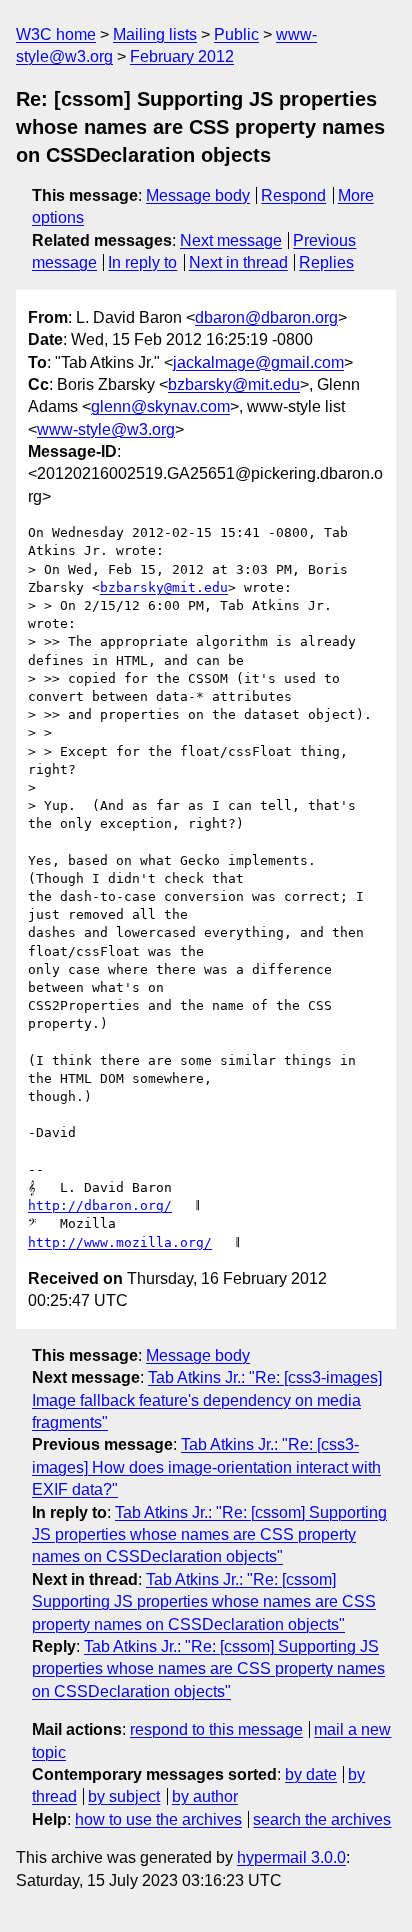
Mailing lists (155, 34)
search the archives (322, 1819)
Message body (198, 195)
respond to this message (216, 1729)
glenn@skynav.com (160, 406)
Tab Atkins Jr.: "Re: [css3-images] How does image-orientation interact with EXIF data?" (206, 1467)
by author (205, 1796)
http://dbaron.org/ (100, 1205)
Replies (326, 262)
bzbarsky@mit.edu (234, 384)
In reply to (142, 262)
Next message (231, 240)
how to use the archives (158, 1819)
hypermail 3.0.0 (291, 1857)
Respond (293, 195)
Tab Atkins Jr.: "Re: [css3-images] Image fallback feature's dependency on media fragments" (207, 1400)
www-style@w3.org (106, 429)
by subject (124, 1796)
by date (311, 1774)
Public (236, 34)
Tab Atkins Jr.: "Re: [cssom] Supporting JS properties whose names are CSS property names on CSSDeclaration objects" (209, 1535)
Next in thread (238, 262)
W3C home (56, 34)
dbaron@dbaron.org (266, 317)
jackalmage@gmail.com (258, 362)
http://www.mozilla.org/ (120, 1242)
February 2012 (182, 56)
